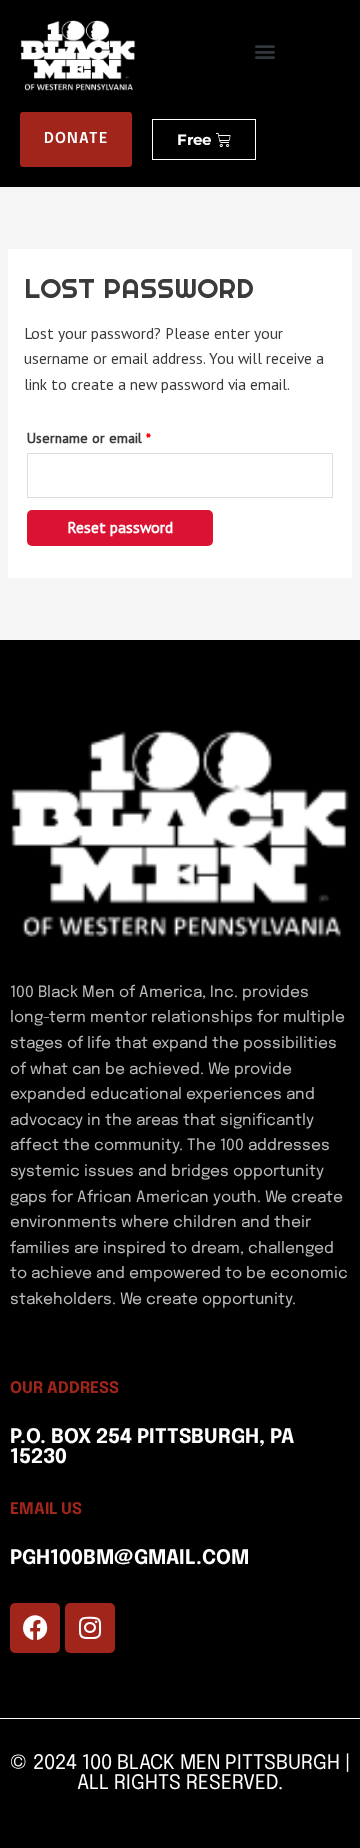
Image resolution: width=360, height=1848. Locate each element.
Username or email (115, 436)
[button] (265, 51)
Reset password (120, 527)
